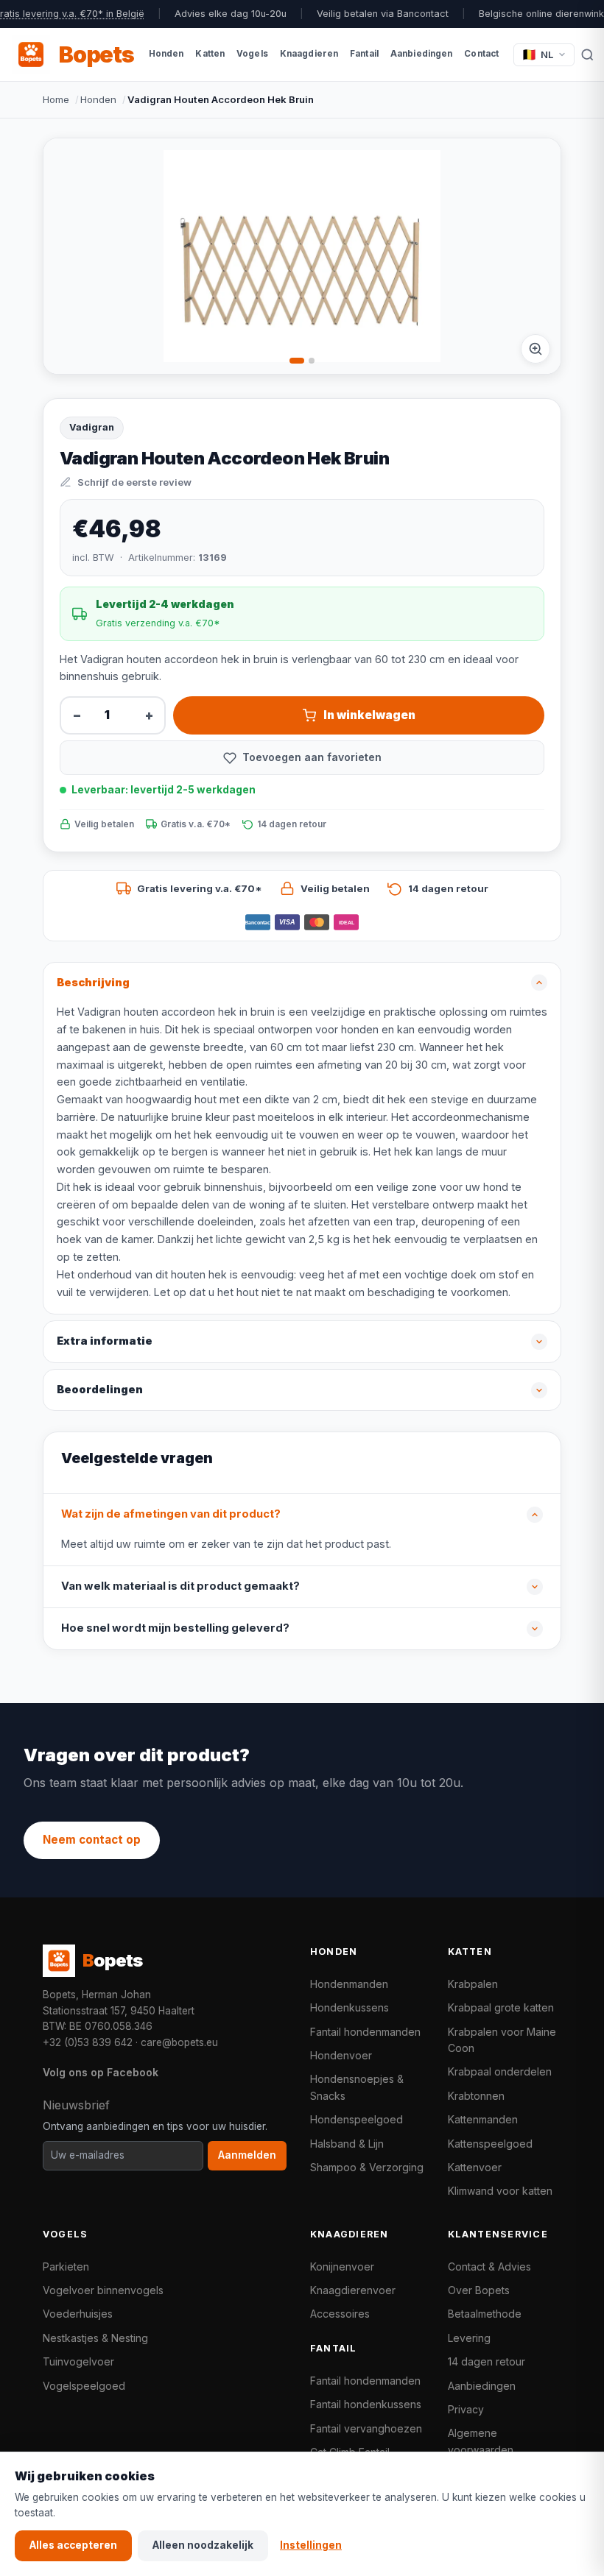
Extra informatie (105, 1341)
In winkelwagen (369, 715)
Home (56, 99)
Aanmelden (247, 2155)
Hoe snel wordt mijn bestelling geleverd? (175, 1628)
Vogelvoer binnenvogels (103, 2290)
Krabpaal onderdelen (500, 2071)
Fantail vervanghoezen (366, 2428)
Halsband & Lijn (347, 2144)
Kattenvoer (475, 2167)
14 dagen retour (487, 2361)
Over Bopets (479, 2290)
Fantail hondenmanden (365, 2032)
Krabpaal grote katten (501, 2007)
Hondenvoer (341, 2055)
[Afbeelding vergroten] (535, 349)
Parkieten (66, 2267)
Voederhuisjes (78, 2314)
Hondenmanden (349, 1984)
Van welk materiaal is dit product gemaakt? (180, 1586)
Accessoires (340, 2314)
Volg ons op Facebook (101, 2072)
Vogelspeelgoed (84, 2386)
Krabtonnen (476, 2096)
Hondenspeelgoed (357, 2119)
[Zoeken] (587, 54)
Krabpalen (473, 1984)
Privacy (466, 2409)
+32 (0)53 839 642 (88, 2042)
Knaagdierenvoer (353, 2290)
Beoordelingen (100, 1390)
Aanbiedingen (482, 2386)
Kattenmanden (483, 2119)
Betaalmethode (485, 2314)
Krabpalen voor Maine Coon (502, 2040)
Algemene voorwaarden (481, 2441)
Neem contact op (92, 1840)
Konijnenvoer (342, 2267)
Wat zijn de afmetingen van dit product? (171, 1514)
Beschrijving (93, 983)
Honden (98, 99)
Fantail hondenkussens (366, 2404)
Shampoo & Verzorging (367, 2167)
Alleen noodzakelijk (203, 2545)
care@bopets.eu (179, 2042)
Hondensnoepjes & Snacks (357, 2087)
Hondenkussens (350, 2007)
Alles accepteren (73, 2545)
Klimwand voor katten (500, 2191)
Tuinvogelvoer (78, 2361)
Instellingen (311, 2545)
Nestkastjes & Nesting (95, 2338)
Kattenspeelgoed (490, 2144)
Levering (469, 2338)
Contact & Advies (489, 2267)
